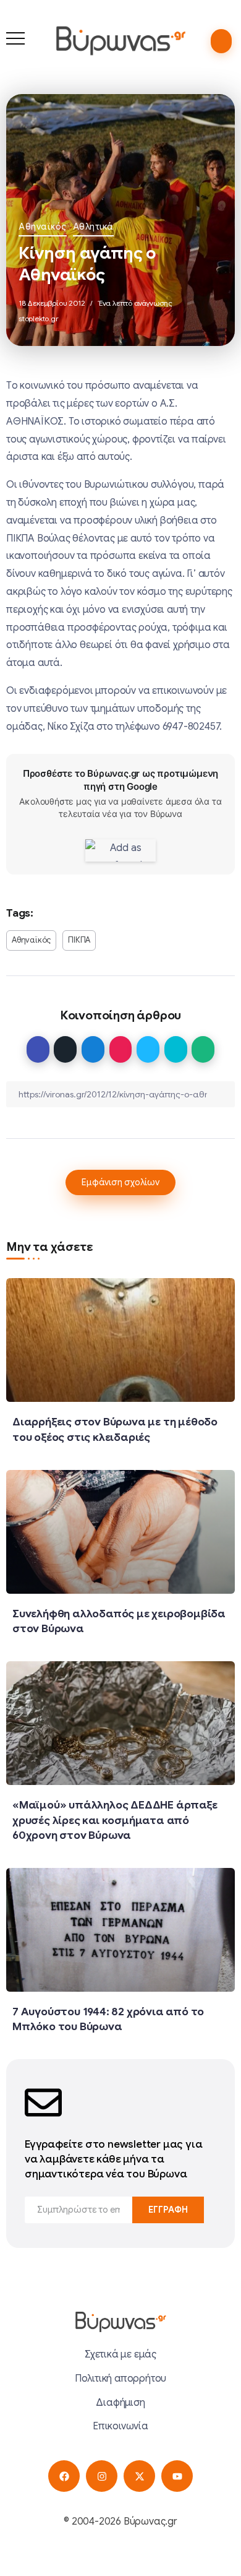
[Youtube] (177, 2476)
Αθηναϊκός (43, 227)
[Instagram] (102, 2476)
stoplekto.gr (39, 318)
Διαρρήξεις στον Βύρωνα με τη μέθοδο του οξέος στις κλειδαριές (115, 1429)
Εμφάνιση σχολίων (120, 1182)
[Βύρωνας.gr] (120, 40)
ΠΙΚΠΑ (79, 940)
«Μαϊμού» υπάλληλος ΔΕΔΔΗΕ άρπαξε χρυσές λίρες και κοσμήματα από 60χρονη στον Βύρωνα (115, 1820)
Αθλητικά (93, 227)
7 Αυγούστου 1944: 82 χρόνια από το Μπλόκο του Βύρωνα (108, 2019)
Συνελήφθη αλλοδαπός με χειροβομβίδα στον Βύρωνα (119, 1621)
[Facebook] (64, 2476)
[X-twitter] (139, 2476)
